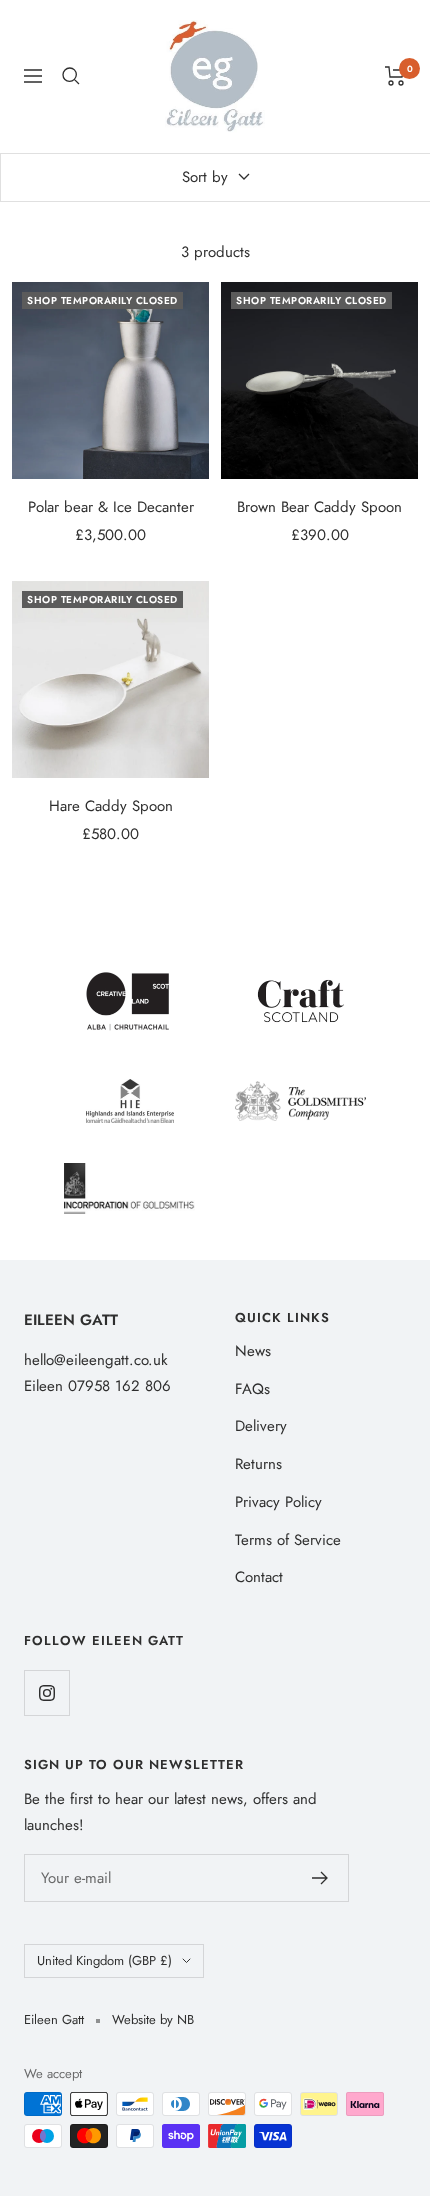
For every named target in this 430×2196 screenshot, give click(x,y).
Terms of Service (288, 1540)
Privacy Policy (278, 1502)
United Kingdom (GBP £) (104, 1960)
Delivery (261, 1426)
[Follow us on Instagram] (46, 1692)
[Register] (320, 1878)
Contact (259, 1577)
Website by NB (153, 2019)
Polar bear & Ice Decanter (111, 507)
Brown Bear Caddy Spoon (319, 507)
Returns (258, 1464)
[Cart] (395, 76)
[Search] (71, 76)
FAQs (252, 1389)
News (253, 1351)
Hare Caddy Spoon (111, 806)
